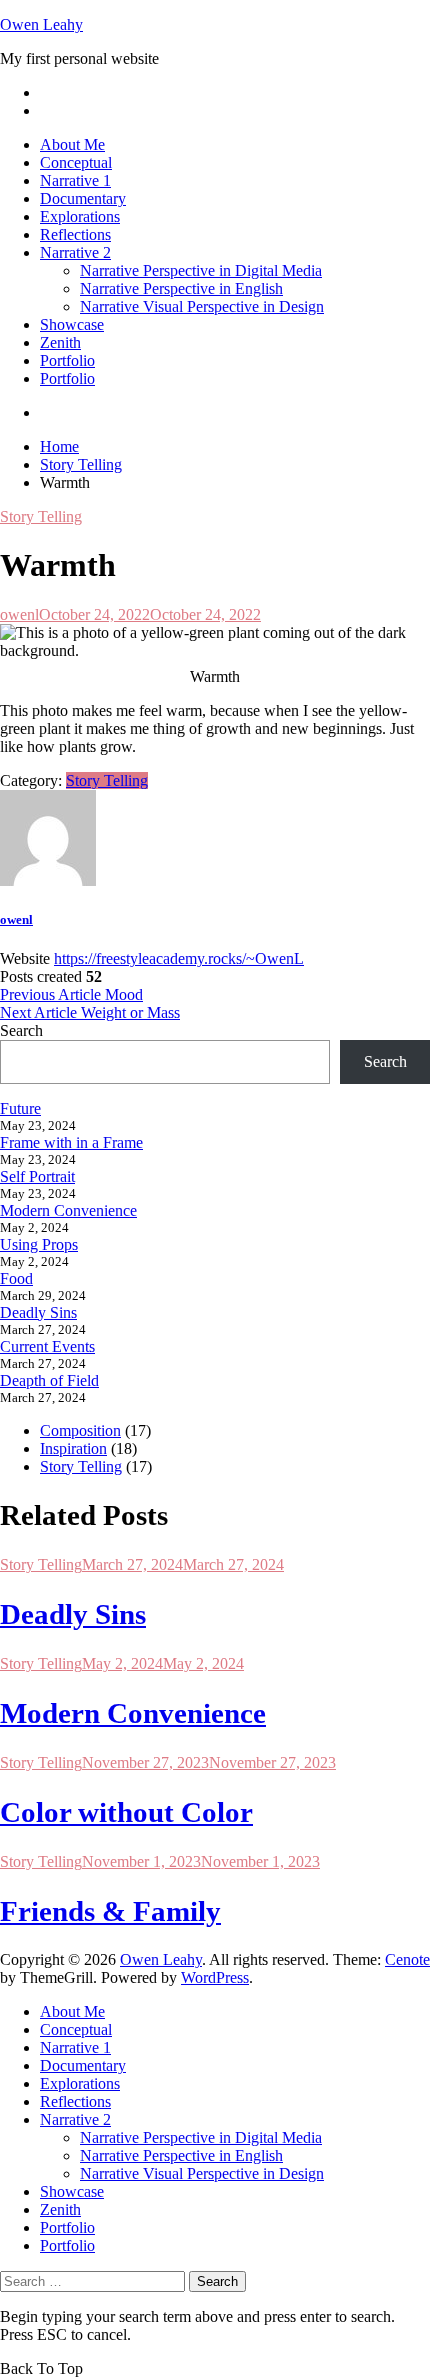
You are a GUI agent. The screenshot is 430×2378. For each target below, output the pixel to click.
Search (21, 1030)
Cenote (407, 1959)
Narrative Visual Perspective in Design (202, 306)
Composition (80, 1430)
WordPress (215, 1977)
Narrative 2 (75, 252)
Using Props (39, 1244)
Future (20, 1108)
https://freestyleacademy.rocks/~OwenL (179, 958)
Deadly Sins (38, 1312)
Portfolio (67, 360)
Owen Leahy (41, 24)
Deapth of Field (49, 1380)
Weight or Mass (90, 1012)
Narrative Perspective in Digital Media (201, 270)
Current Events (47, 1346)
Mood (71, 994)
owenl (19, 614)
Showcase (72, 324)
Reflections (75, 234)
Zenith (60, 342)
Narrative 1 (75, 180)
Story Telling (41, 516)
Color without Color (126, 1812)
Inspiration (73, 1448)
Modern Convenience (68, 1210)
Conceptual (76, 162)
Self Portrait (37, 1176)
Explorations (80, 216)
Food (16, 1278)
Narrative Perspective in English (181, 288)
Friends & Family (110, 1911)
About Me (72, 144)
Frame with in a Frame (71, 1142)
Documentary (83, 198)
